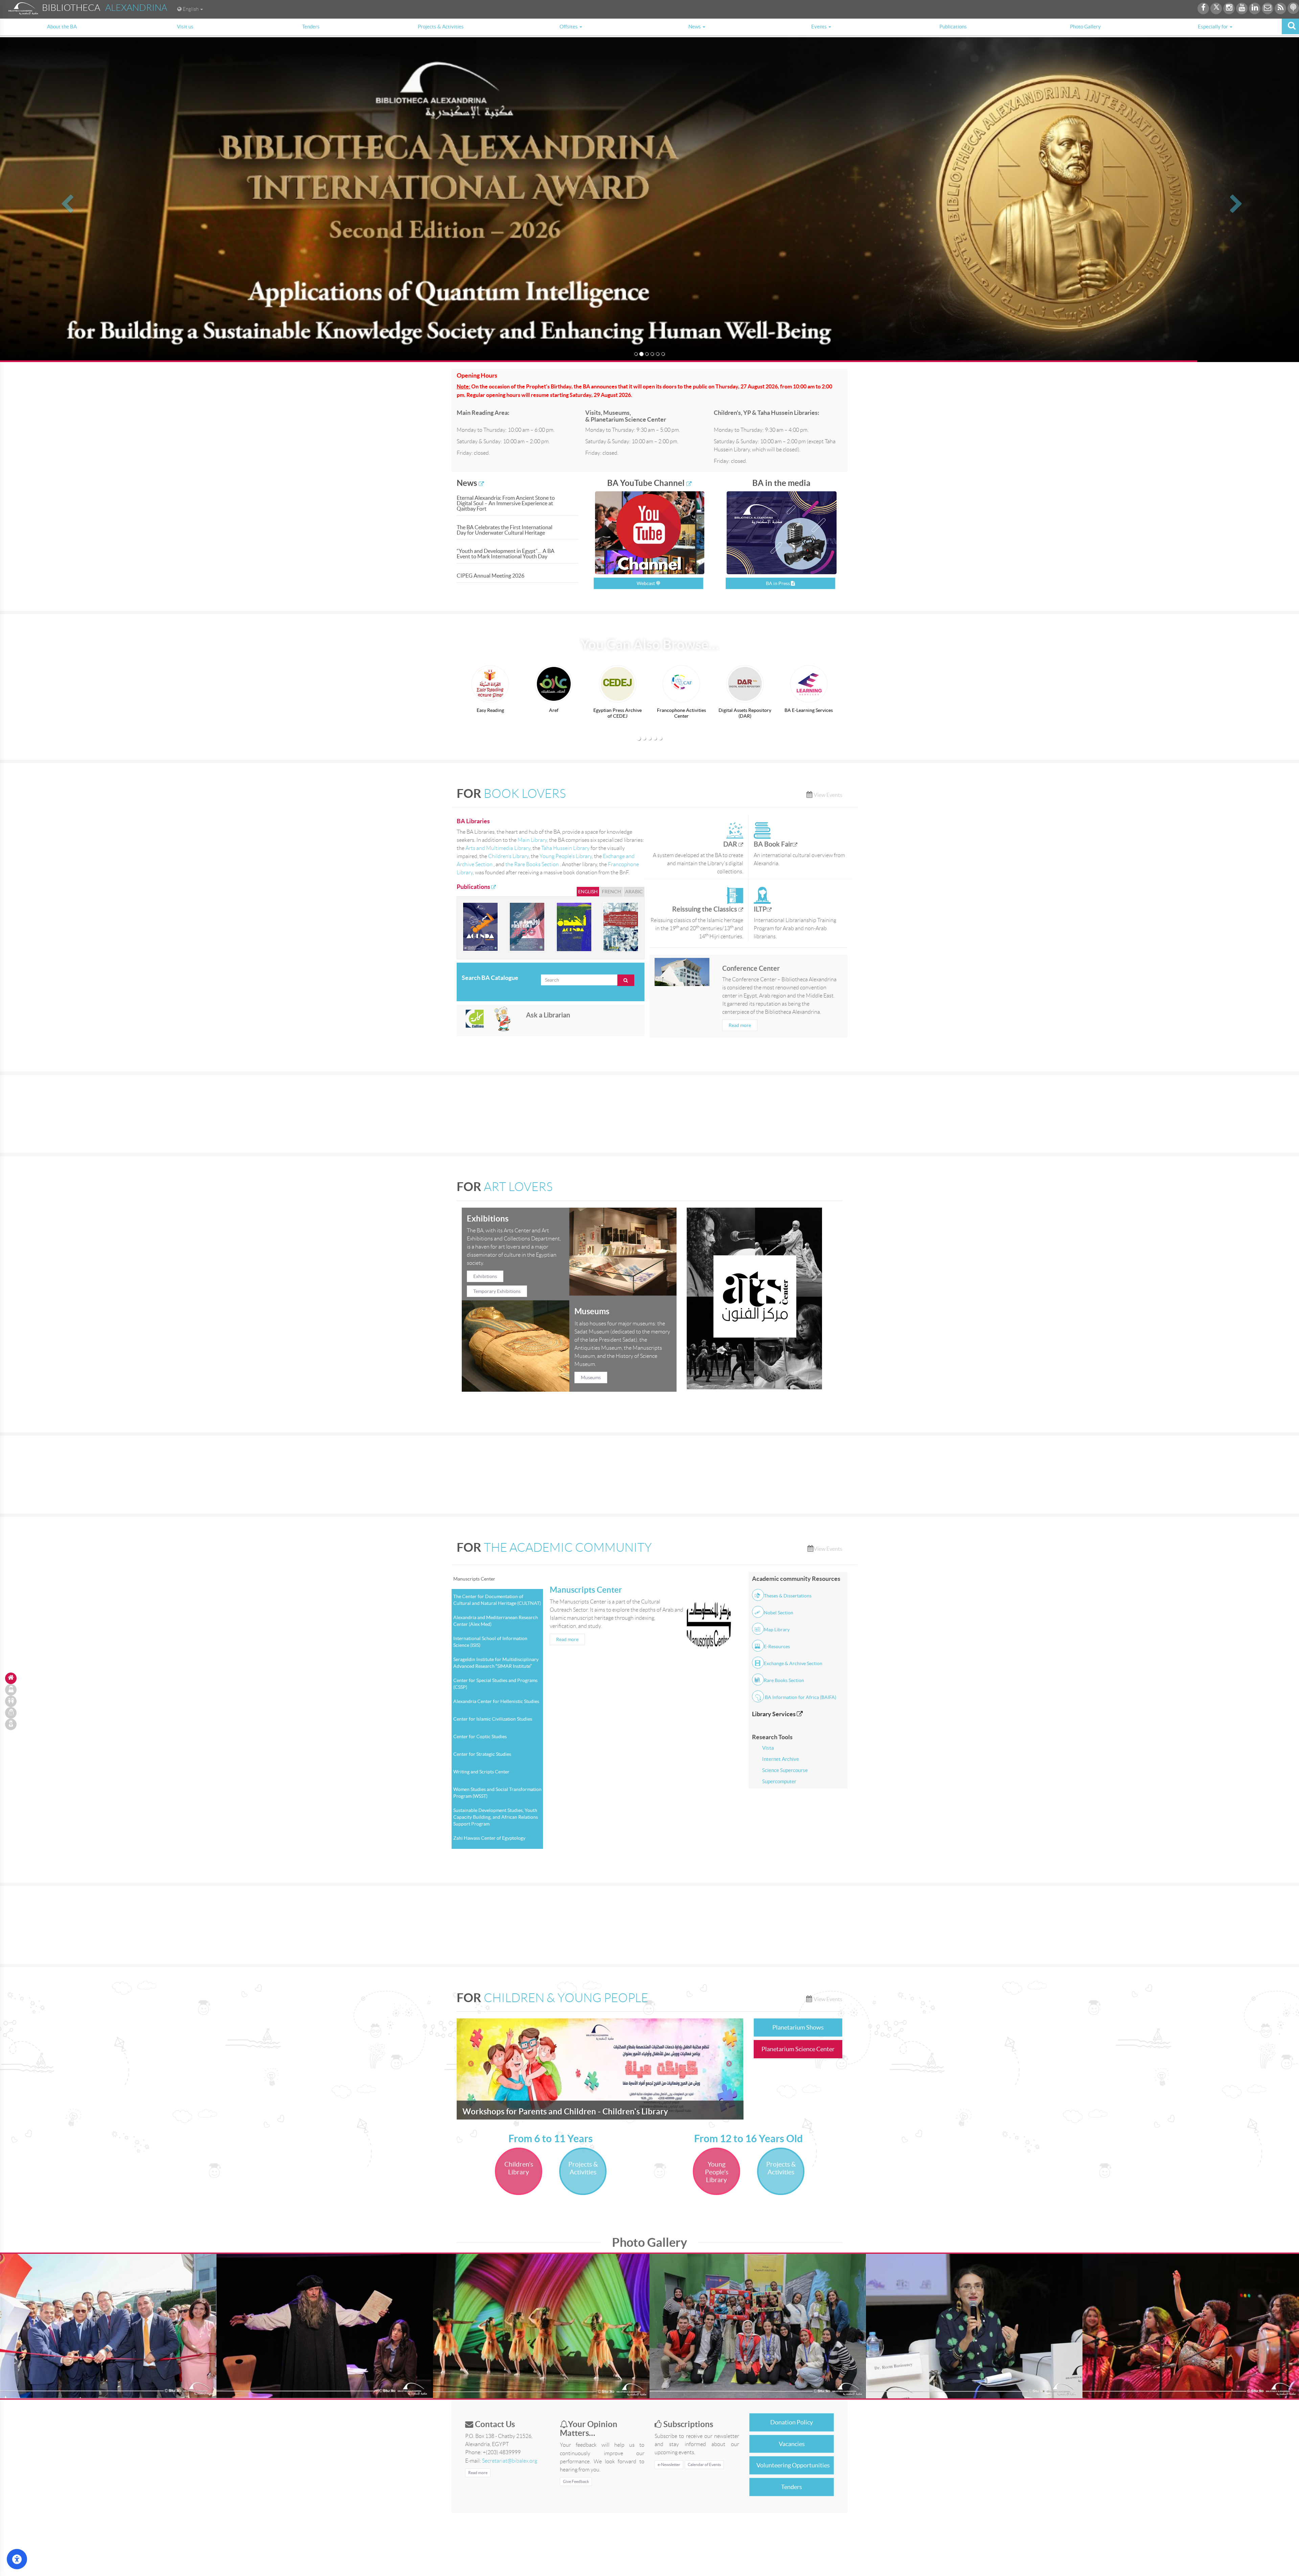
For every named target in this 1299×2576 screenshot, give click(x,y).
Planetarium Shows (798, 2027)
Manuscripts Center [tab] (474, 1579)
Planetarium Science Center (798, 2049)
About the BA (62, 27)
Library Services (774, 1714)
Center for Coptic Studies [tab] (480, 1737)
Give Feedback (576, 2481)
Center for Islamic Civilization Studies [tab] (493, 1719)
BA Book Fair (773, 844)
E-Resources (777, 1647)
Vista (768, 1748)
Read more (740, 1025)
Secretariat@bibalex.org (510, 2461)
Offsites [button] (569, 27)
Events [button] (819, 27)
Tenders (311, 27)
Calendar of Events (704, 2465)
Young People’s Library (566, 856)
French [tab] (611, 892)
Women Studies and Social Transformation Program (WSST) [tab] (497, 1793)
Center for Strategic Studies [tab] (482, 1754)
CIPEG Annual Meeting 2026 (491, 576)
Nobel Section (779, 1613)
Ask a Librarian (548, 1015)
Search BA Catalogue (490, 978)
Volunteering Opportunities (793, 2465)
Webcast (646, 583)
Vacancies (792, 2444)
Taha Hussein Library (565, 848)
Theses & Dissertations (788, 1596)
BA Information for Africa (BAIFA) (800, 1697)
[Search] (1290, 26)
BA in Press (778, 583)
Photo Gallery (1085, 27)
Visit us (185, 27)
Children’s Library (508, 856)
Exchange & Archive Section (793, 1663)
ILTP (760, 909)
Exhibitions (485, 1276)
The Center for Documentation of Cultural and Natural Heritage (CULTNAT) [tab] (497, 1600)
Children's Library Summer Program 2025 (538, 2112)
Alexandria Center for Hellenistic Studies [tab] (496, 1701)
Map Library (777, 1630)
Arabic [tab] (634, 892)
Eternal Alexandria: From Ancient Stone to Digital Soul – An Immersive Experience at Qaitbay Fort (506, 503)
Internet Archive (781, 1759)
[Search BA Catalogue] (626, 980)
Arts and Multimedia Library (498, 848)
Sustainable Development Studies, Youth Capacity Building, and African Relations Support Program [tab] (496, 1817)
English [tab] (588, 892)
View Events (827, 795)
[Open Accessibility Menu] (17, 2559)
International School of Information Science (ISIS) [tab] (490, 1642)
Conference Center (751, 968)
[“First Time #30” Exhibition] (527, 927)
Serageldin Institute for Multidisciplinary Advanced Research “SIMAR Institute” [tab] (496, 1663)
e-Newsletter (669, 2465)
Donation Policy (792, 2422)
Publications (953, 27)
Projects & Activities (441, 27)
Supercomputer (779, 1781)
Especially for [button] (1213, 27)
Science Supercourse (785, 1770)
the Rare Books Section (533, 864)
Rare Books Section (784, 1680)
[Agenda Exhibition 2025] (574, 927)
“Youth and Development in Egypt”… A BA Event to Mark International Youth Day (506, 554)
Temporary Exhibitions (497, 1291)
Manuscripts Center (586, 1590)
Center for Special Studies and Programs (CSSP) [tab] (495, 1684)
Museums (591, 1377)
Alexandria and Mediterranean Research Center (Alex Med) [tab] (496, 1621)
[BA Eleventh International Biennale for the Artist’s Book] (621, 927)
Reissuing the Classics (705, 909)
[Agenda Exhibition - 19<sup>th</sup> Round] (480, 927)
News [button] (695, 27)
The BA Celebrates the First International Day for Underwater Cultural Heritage (505, 530)
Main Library (532, 840)
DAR (731, 844)
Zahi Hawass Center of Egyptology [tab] (489, 1838)
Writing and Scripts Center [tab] (481, 1772)
